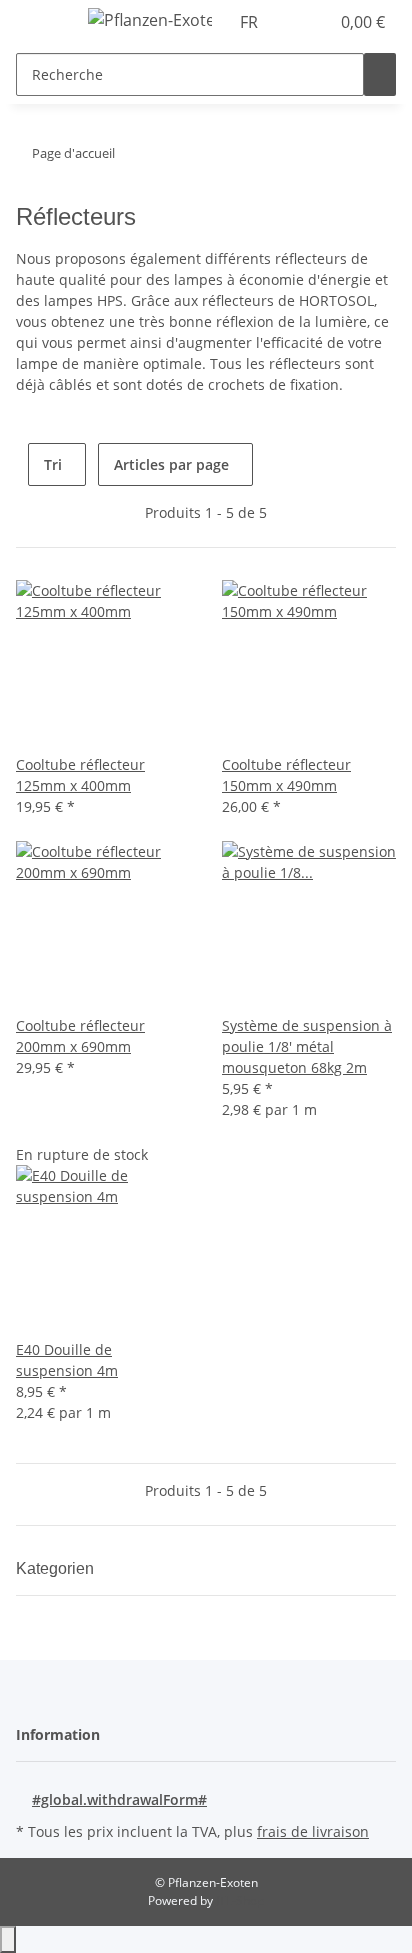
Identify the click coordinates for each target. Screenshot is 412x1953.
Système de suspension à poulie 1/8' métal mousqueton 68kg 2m (307, 1046)
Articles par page (171, 464)
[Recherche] (380, 74)
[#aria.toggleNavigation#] (41, 23)
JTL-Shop (240, 1900)
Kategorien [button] (57, 1568)
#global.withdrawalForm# (119, 1799)
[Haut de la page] (8, 1939)
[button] (292, 22)
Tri (53, 464)
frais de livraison (313, 1831)
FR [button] (251, 22)
